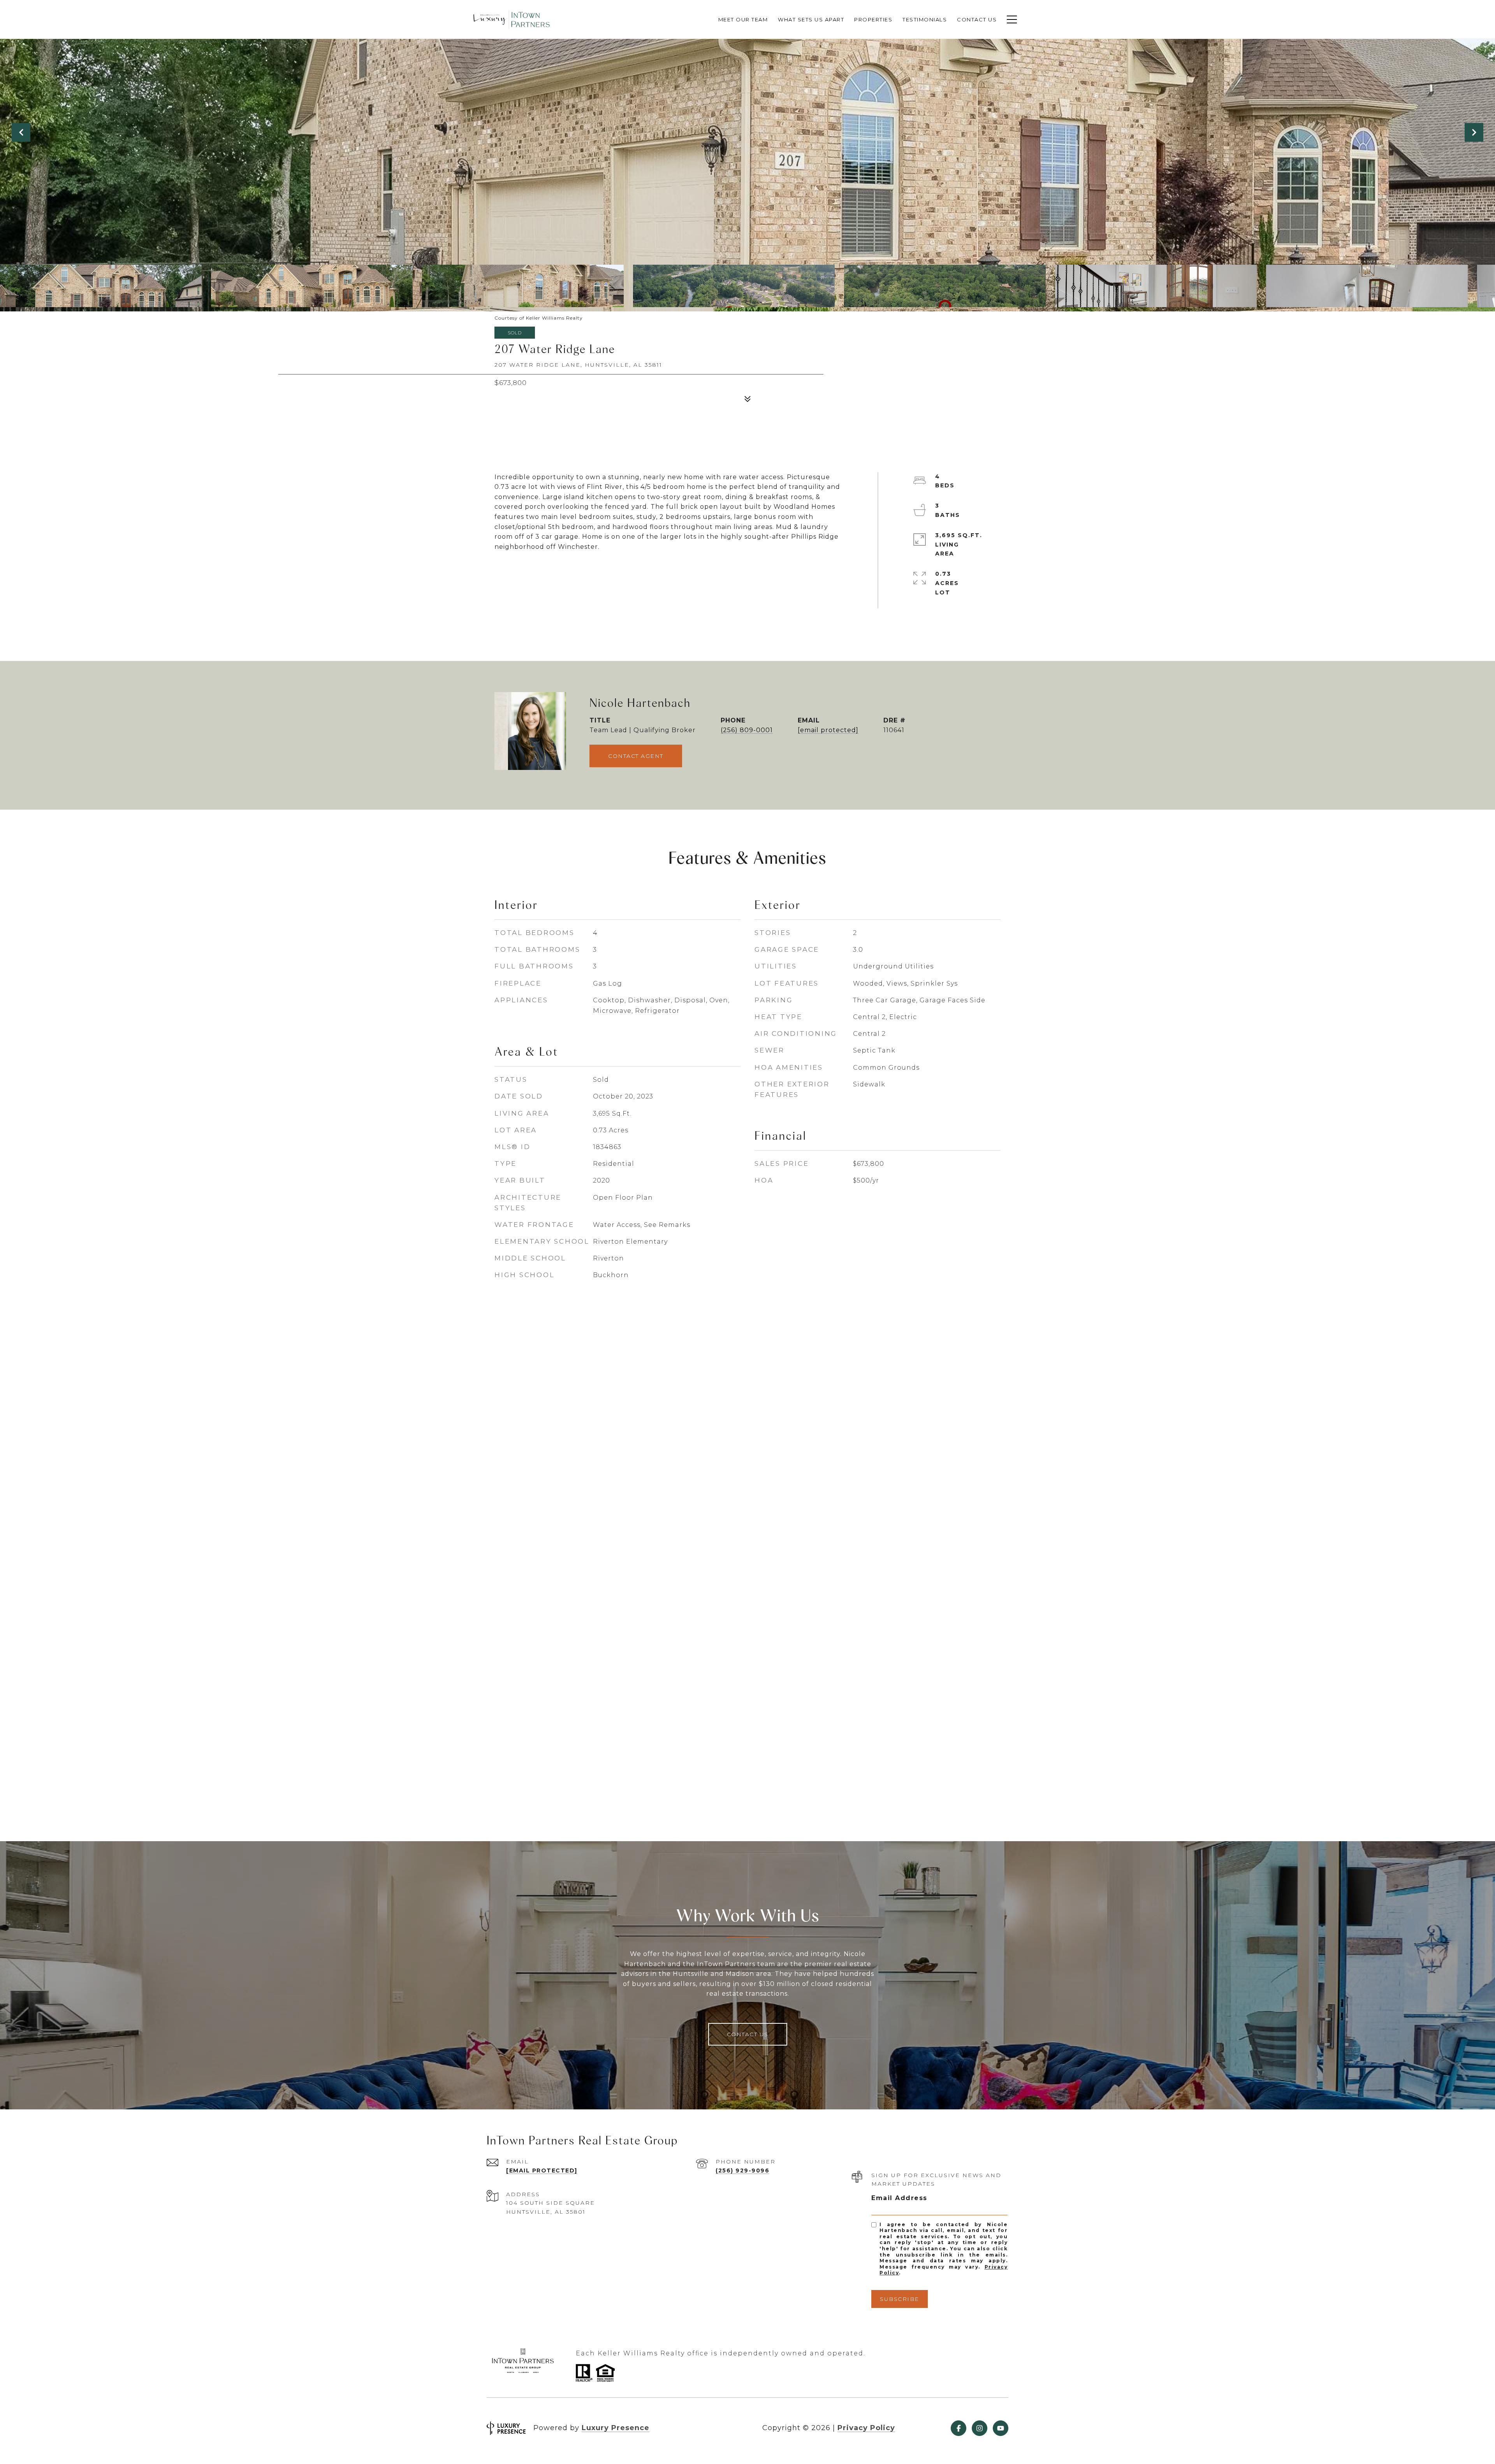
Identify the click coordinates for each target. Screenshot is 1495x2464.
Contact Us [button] (748, 2034)
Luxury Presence (616, 2428)
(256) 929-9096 (742, 2170)
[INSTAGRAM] (980, 2428)
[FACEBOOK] (959, 2428)
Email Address (899, 2198)
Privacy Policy (866, 2428)
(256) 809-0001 (747, 730)
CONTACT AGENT (636, 756)
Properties (873, 19)
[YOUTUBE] (1001, 2428)
